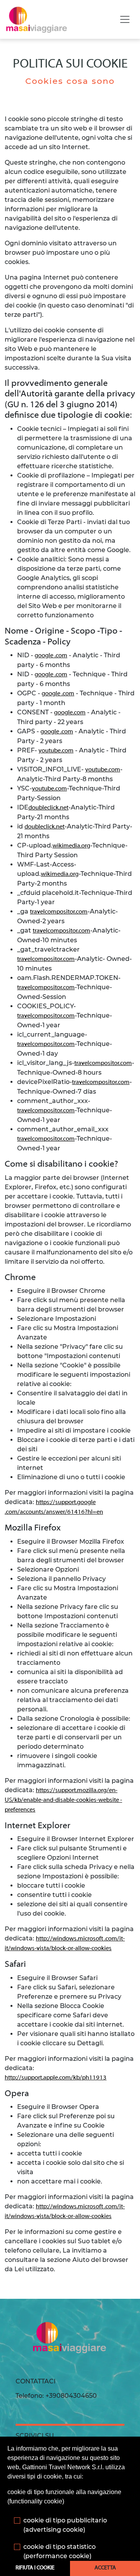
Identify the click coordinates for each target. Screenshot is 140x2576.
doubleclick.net (48, 808)
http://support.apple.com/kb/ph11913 (56, 2078)
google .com (51, 656)
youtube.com (56, 751)
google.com (70, 713)
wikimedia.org (71, 846)
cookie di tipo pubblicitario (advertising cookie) (65, 2525)
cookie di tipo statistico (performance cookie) (59, 2551)
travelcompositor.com (59, 912)
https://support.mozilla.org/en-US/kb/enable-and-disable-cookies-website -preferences (63, 1800)
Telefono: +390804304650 (56, 2396)
